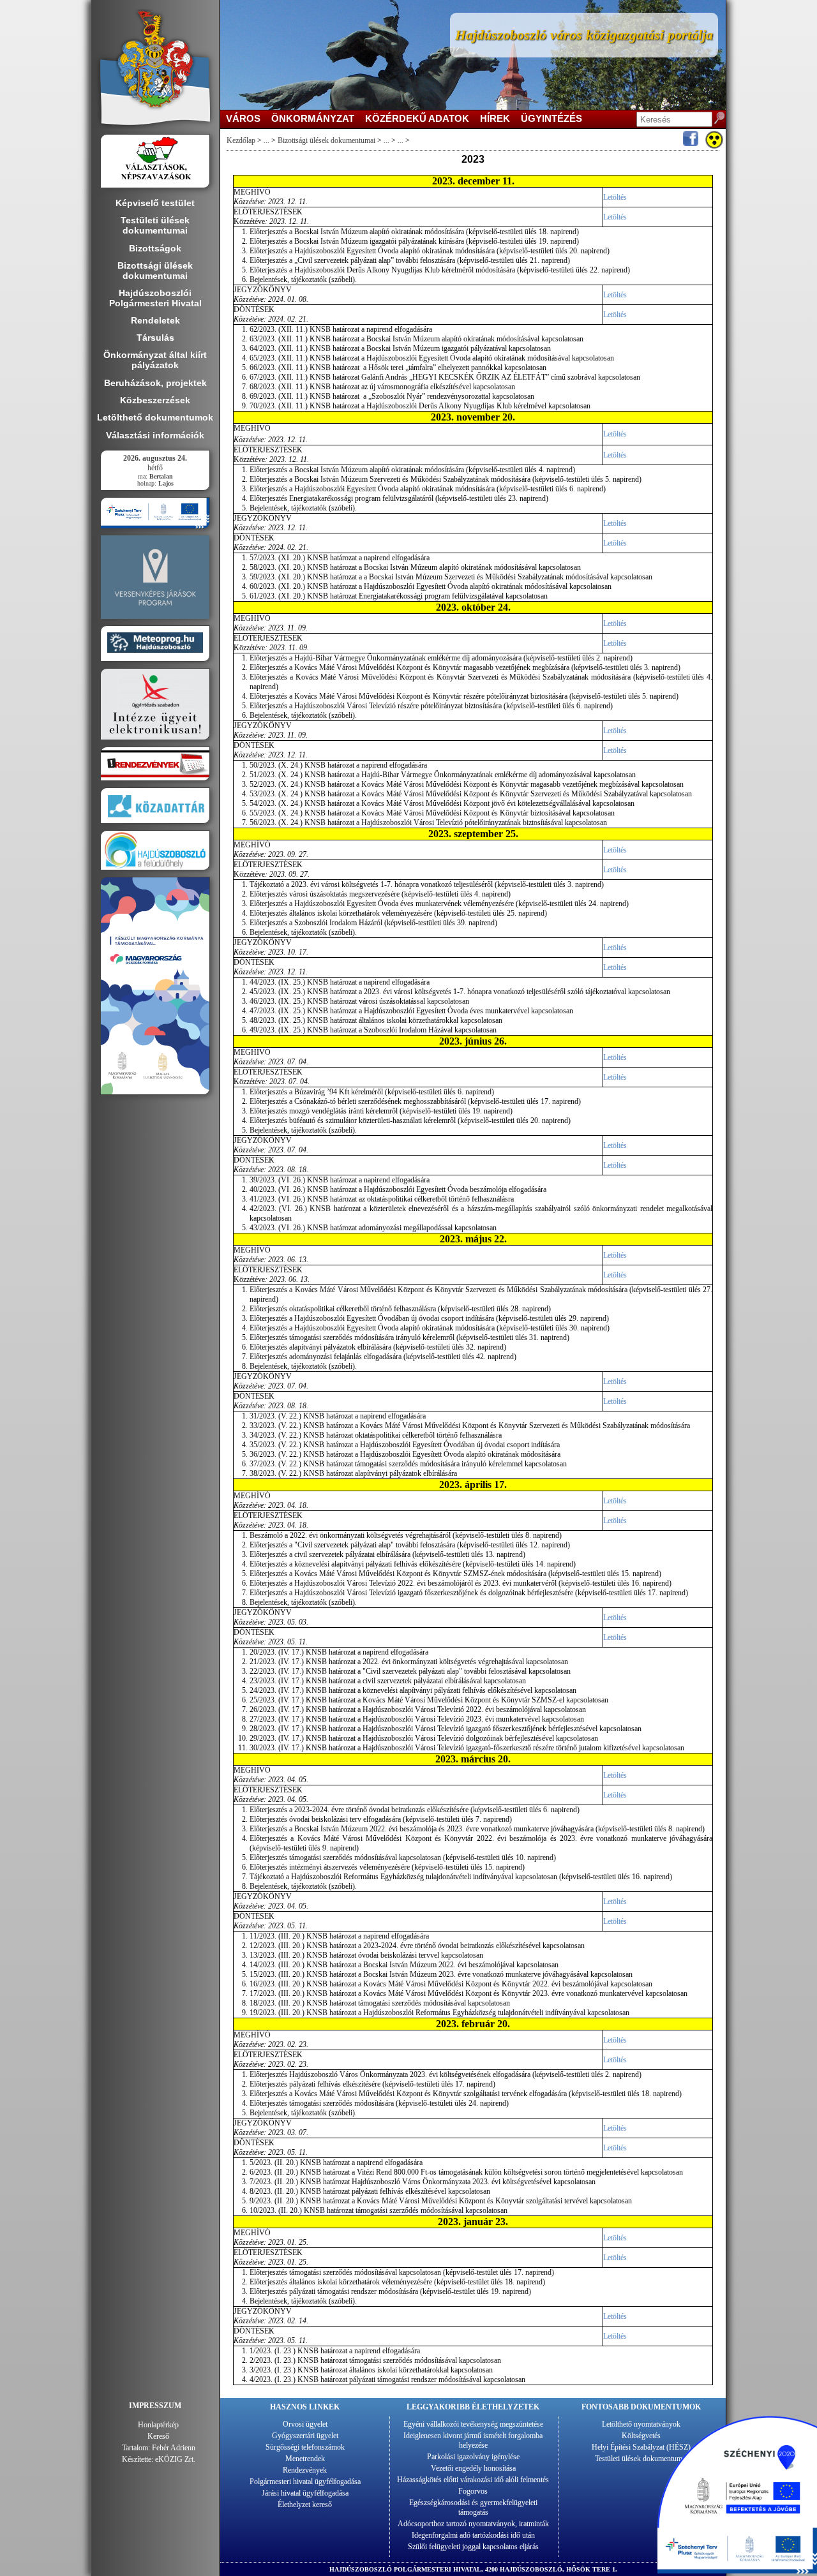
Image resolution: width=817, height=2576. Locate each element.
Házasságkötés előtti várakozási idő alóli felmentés (473, 2480)
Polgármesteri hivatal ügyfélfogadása (305, 2482)
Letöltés (615, 197)
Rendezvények (305, 2470)
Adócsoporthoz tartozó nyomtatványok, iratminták (473, 2524)
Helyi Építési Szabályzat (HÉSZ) (641, 2447)
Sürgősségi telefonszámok (305, 2447)
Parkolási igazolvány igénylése (473, 2457)
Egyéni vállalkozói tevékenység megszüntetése (473, 2424)
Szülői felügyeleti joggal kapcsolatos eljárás (473, 2547)
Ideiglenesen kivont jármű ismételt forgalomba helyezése (473, 2440)
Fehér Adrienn (174, 2448)
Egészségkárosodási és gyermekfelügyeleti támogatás (473, 2507)
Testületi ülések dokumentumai (641, 2459)
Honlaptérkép (158, 2425)
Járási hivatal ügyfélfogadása (305, 2493)
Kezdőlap (241, 140)
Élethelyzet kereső (305, 2505)
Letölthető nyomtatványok (641, 2424)
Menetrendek (305, 2459)
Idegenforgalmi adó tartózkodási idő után (473, 2535)
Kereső (158, 2436)
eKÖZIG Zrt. (175, 2459)
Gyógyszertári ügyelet (305, 2436)
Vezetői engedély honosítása (473, 2468)
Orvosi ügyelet (305, 2424)
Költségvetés (641, 2436)
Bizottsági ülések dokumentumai (326, 140)
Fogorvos (473, 2491)
